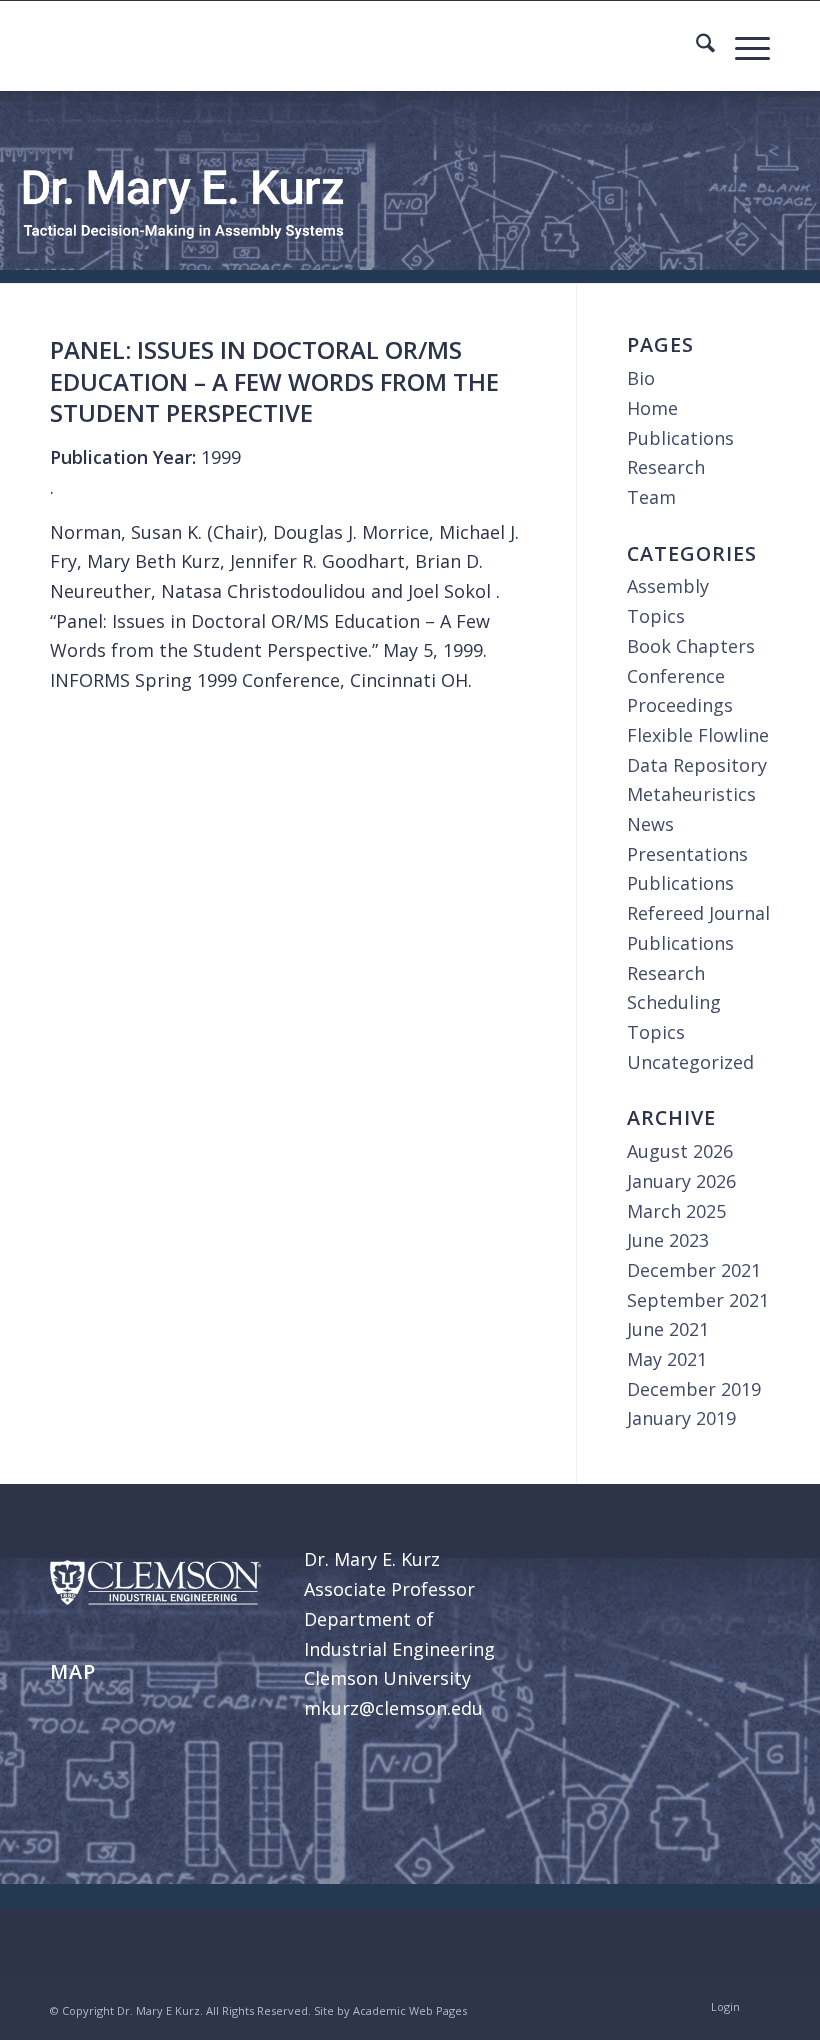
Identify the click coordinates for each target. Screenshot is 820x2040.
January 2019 (681, 1418)
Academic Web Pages (410, 2010)
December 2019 (694, 1389)
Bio (641, 378)
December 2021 (694, 1270)
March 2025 (676, 1211)
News (650, 824)
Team (651, 497)
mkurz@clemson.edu (393, 1708)
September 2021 (698, 1300)
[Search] (695, 46)
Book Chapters (691, 646)
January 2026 (681, 1181)
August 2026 (680, 1151)
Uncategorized (690, 1062)
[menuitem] (695, 46)
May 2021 (667, 1359)
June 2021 (668, 1329)
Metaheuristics (691, 794)
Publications (680, 438)
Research (666, 467)
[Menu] (742, 46)
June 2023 (668, 1240)
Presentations (687, 854)
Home (652, 408)
